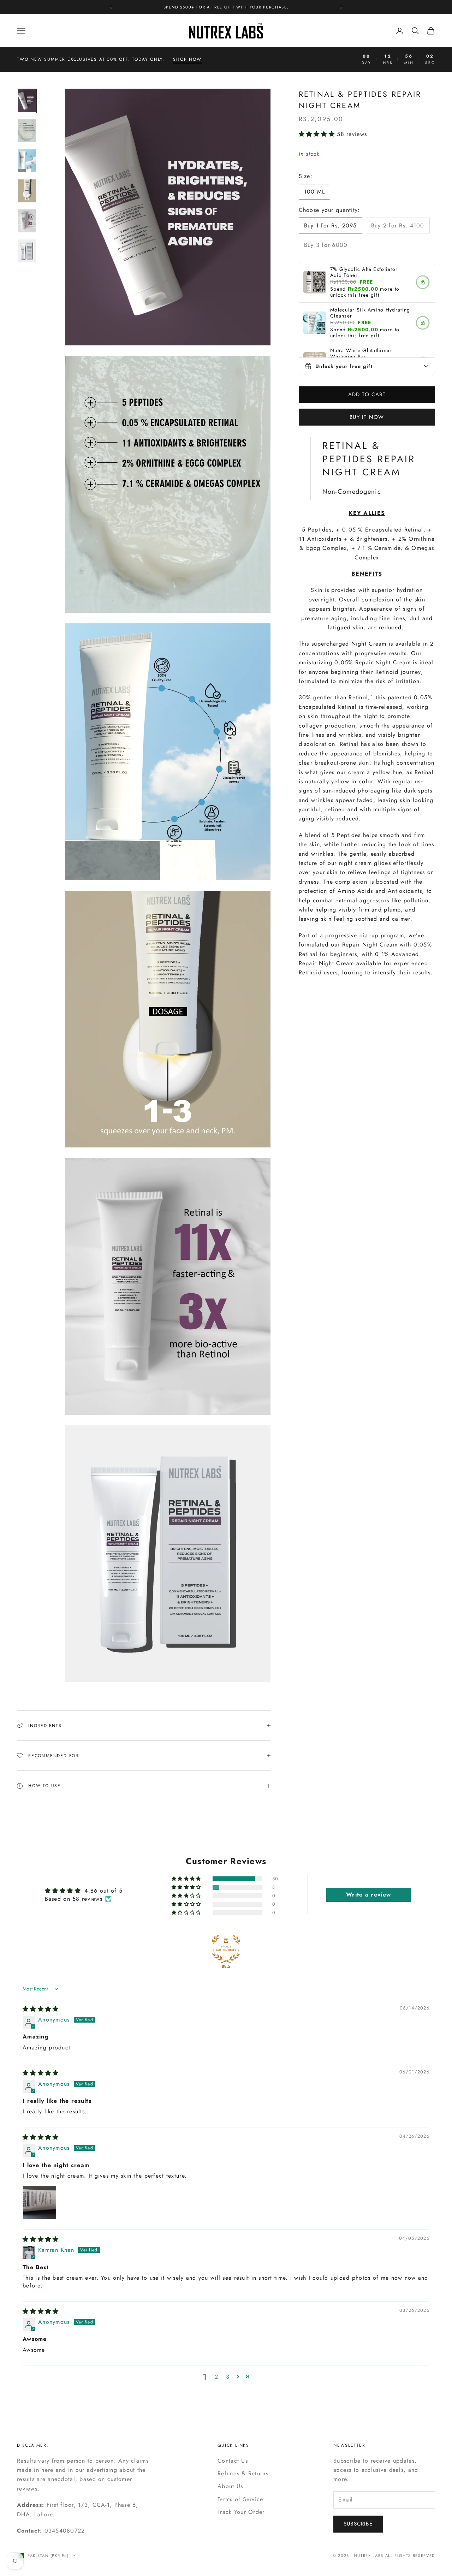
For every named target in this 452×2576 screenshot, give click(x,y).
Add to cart (367, 394)
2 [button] (216, 2377)
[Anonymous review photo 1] (40, 2202)
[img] (41, 2009)
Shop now (187, 59)
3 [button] (228, 2377)
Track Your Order (241, 2512)
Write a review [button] (368, 1895)
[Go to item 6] (27, 251)
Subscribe (358, 2524)
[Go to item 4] (27, 191)
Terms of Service (240, 2499)
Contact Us (233, 2461)
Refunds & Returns (243, 2473)
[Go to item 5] (27, 221)
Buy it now (367, 417)
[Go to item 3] (27, 161)
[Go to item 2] (27, 131)
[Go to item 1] (27, 101)
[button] (318, 134)
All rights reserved (410, 2556)
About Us (230, 2486)
